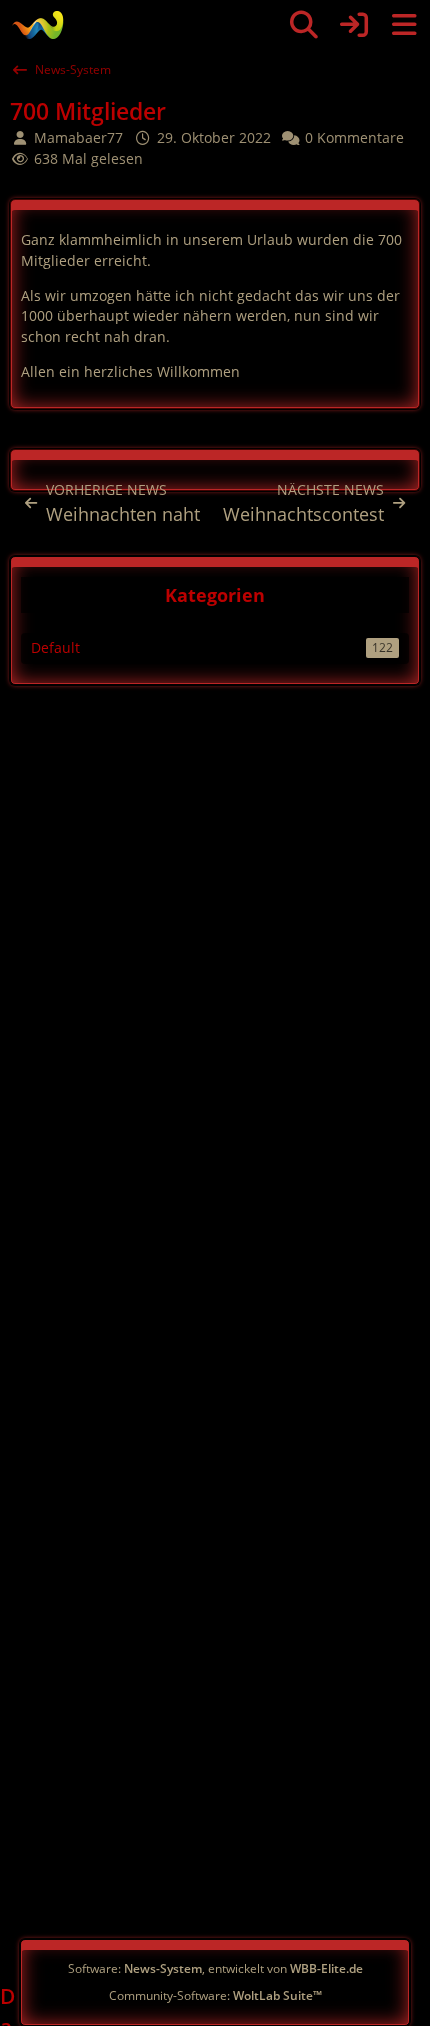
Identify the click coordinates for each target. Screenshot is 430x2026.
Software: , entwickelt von (215, 1968)
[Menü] (404, 25)
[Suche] (304, 25)
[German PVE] (37, 25)
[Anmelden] (354, 25)
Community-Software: (215, 1995)
